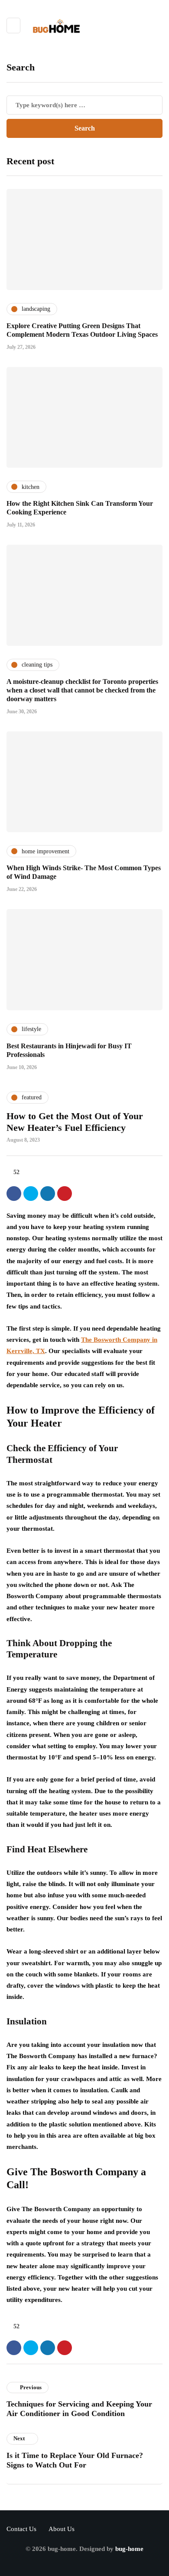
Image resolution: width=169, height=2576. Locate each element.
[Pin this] (65, 1194)
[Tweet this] (31, 1194)
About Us (62, 2529)
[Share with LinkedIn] (48, 1194)
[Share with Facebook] (14, 1194)
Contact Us (21, 2529)
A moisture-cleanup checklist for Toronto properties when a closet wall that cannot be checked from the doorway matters (82, 690)
